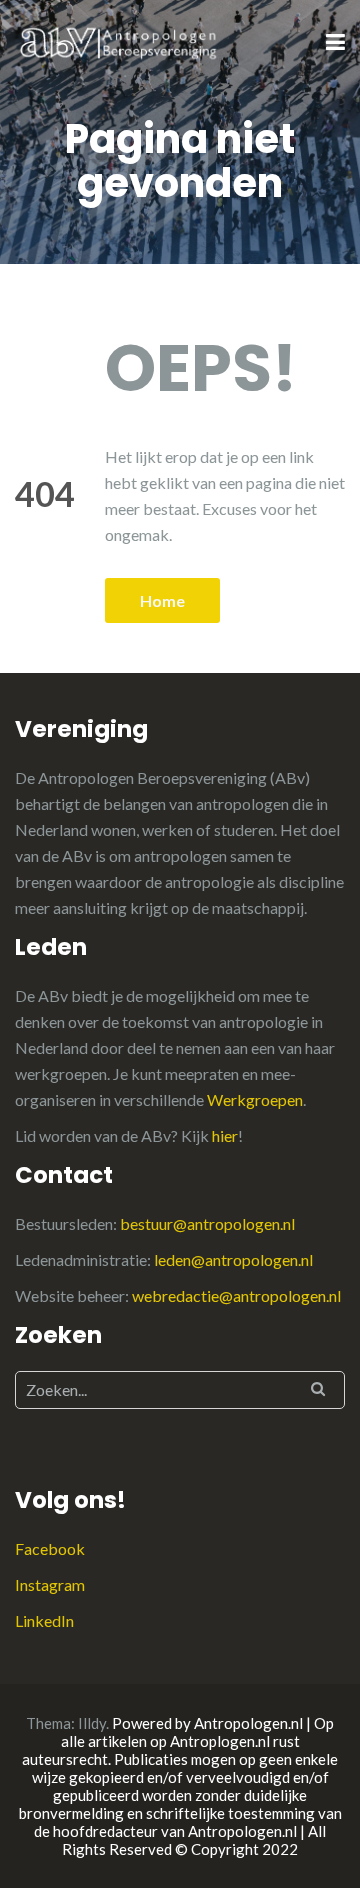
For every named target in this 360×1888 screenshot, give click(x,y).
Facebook (50, 1548)
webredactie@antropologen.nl (236, 1295)
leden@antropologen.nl (233, 1259)
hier (225, 1135)
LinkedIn (44, 1620)
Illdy (92, 1723)
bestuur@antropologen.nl (207, 1223)
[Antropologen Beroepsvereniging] (120, 41)
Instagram (50, 1584)
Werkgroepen (255, 1099)
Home (162, 600)
